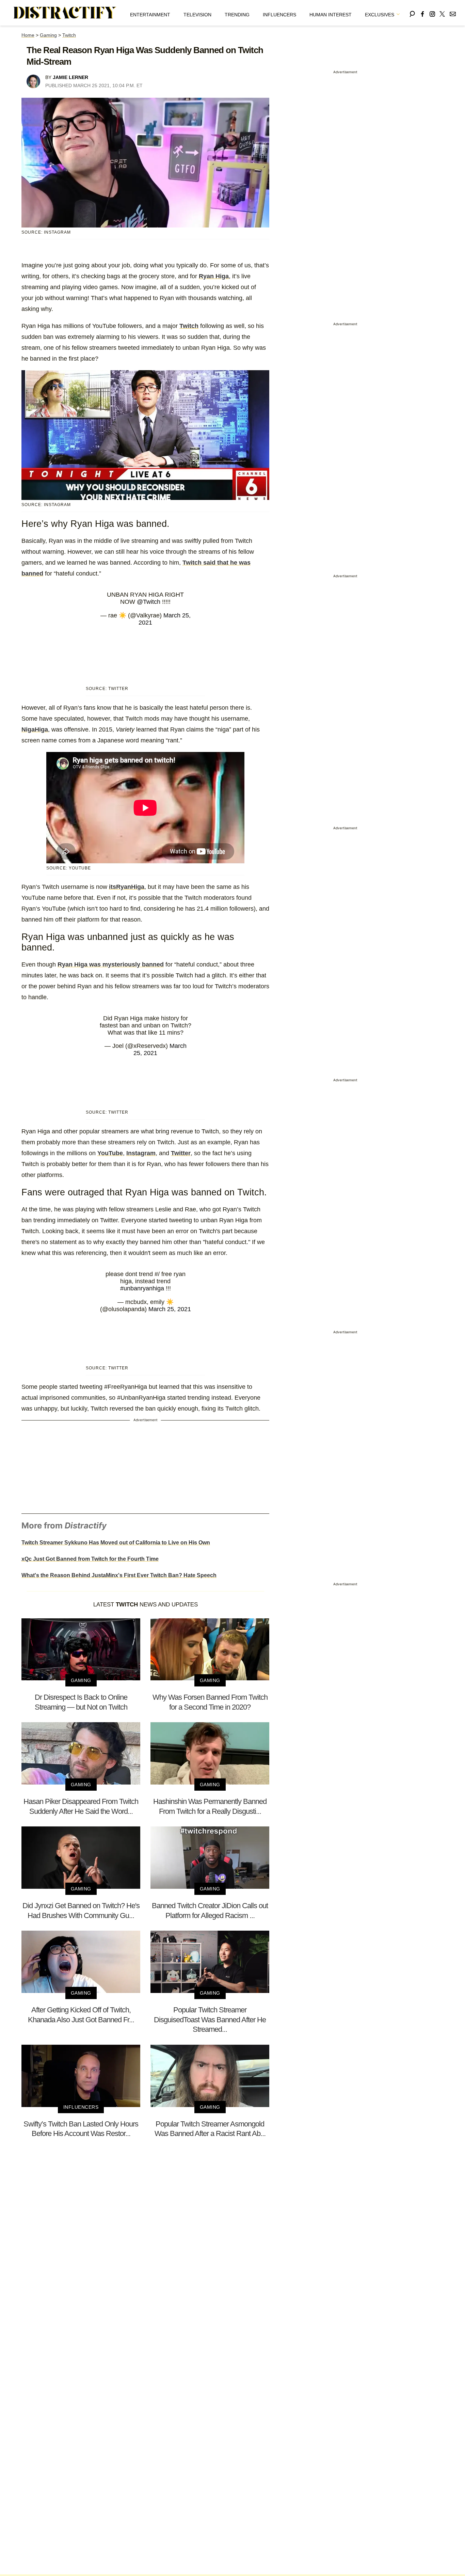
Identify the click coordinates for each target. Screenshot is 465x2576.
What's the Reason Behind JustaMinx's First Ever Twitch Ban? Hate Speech (119, 1575)
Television (197, 15)
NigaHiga (35, 729)
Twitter (181, 1153)
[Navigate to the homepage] (65, 13)
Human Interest (331, 15)
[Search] (412, 13)
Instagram (141, 1153)
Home (28, 35)
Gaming (48, 35)
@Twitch (149, 602)
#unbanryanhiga (142, 1288)
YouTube (110, 1153)
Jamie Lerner (70, 77)
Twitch (69, 35)
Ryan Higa (214, 276)
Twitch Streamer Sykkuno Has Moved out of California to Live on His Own (116, 1543)
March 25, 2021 (170, 1309)
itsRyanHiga (127, 887)
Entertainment (150, 15)
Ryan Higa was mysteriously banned (111, 964)
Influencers (279, 15)
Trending (237, 15)
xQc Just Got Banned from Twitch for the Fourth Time (90, 1559)
